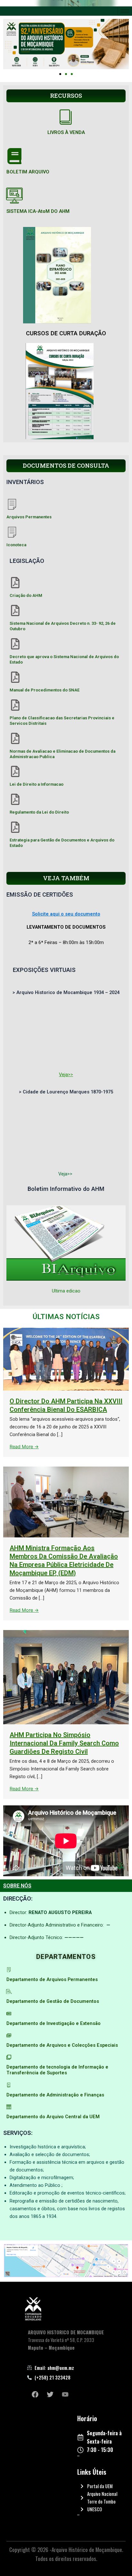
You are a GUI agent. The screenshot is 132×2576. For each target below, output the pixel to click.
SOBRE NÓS (17, 1886)
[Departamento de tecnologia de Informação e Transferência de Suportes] (9, 2057)
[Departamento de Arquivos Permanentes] (9, 1970)
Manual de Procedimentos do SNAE (45, 690)
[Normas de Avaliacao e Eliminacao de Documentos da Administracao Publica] (15, 738)
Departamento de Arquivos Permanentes (52, 1979)
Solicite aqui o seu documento (66, 914)
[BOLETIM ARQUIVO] (14, 156)
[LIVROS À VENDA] (66, 117)
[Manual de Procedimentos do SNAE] (15, 677)
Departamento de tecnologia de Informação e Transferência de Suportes (57, 2070)
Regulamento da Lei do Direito (39, 812)
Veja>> (66, 1075)
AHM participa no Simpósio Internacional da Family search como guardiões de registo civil (64, 1743)
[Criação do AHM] (15, 583)
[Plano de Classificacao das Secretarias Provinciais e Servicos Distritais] (15, 705)
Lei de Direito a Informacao (37, 784)
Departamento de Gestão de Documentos (53, 2001)
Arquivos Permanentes (29, 517)
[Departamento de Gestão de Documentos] (9, 1991)
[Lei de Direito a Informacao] (15, 771)
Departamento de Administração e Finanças (55, 2095)
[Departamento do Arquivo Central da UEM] (9, 2107)
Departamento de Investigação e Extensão (54, 2023)
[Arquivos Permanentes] (12, 504)
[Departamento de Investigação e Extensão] (9, 2014)
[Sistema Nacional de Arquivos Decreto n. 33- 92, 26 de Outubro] (15, 611)
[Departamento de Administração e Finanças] (9, 2085)
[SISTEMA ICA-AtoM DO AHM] (14, 196)
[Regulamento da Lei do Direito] (15, 799)
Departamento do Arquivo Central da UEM (53, 2117)
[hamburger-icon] (125, 11)
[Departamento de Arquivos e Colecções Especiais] (9, 2035)
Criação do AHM (26, 595)
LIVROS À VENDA (66, 132)
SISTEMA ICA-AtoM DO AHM (38, 211)
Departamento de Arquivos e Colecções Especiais (62, 2045)
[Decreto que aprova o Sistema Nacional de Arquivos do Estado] (15, 644)
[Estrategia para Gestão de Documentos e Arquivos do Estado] (15, 827)
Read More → (24, 1447)
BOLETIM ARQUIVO (28, 172)
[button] (60, 74)
